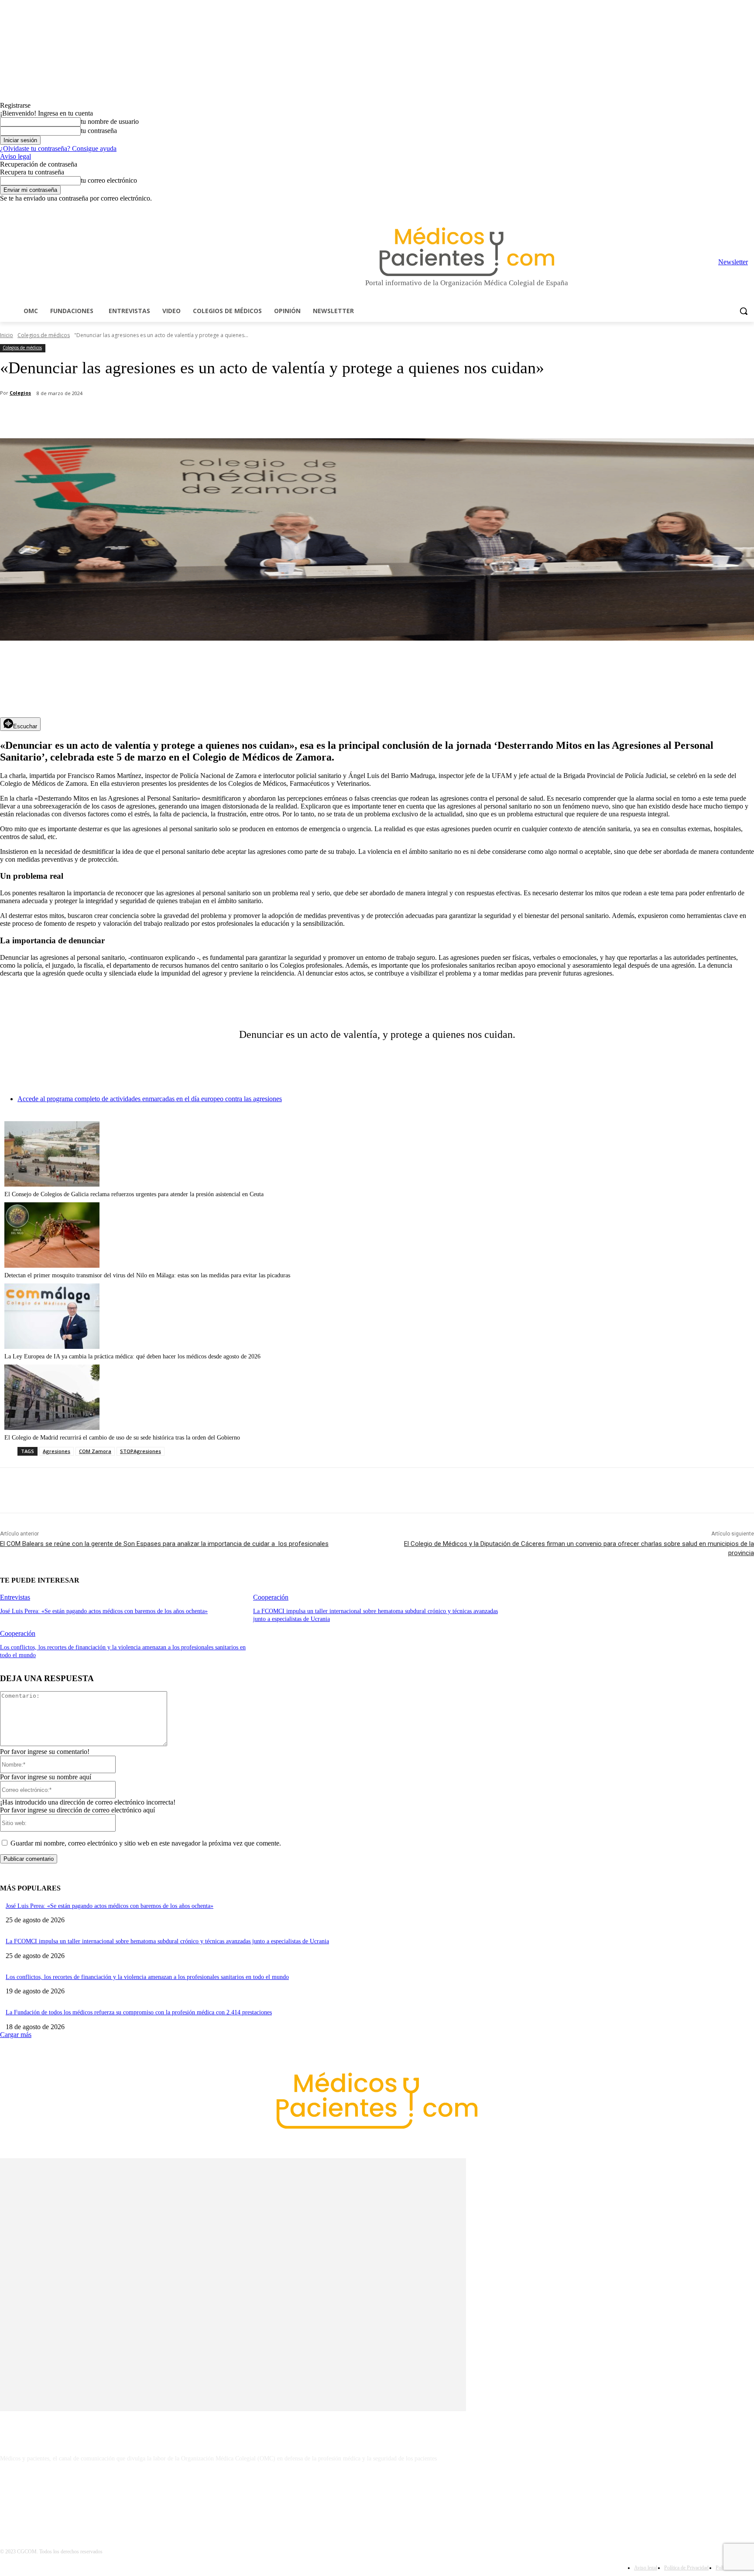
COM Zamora (95, 1451)
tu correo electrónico (109, 180)
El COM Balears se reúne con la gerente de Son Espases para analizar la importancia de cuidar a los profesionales (164, 1544)
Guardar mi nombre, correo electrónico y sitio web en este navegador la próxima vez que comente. (146, 1843)
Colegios (20, 393)
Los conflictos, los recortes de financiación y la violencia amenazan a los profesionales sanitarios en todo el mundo (147, 1977)
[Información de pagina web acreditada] (377, 2496)
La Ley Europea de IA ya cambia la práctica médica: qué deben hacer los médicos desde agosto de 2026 (132, 1356)
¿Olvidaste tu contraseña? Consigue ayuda (58, 148)
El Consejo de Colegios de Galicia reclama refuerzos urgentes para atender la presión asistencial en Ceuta (134, 1194)
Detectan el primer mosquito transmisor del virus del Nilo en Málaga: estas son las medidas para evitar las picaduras (147, 1275)
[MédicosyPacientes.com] (467, 251)
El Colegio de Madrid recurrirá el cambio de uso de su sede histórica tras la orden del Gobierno (122, 1438)
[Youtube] (749, 209)
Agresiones (57, 1451)
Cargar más (16, 2035)
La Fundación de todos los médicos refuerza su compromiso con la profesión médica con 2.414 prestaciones (139, 2012)
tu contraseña (99, 131)
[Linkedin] (713, 209)
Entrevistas (15, 1597)
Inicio (7, 335)
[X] (737, 209)
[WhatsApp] (153, 416)
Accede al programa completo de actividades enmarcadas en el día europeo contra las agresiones (150, 1099)
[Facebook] (688, 209)
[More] (247, 416)
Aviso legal (15, 156)
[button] (744, 311)
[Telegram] (725, 209)
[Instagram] (701, 209)
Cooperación (271, 1597)
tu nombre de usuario (110, 121)
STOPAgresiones (141, 1451)
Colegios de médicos (44, 335)
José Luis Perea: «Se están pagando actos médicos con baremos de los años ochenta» (104, 1611)
